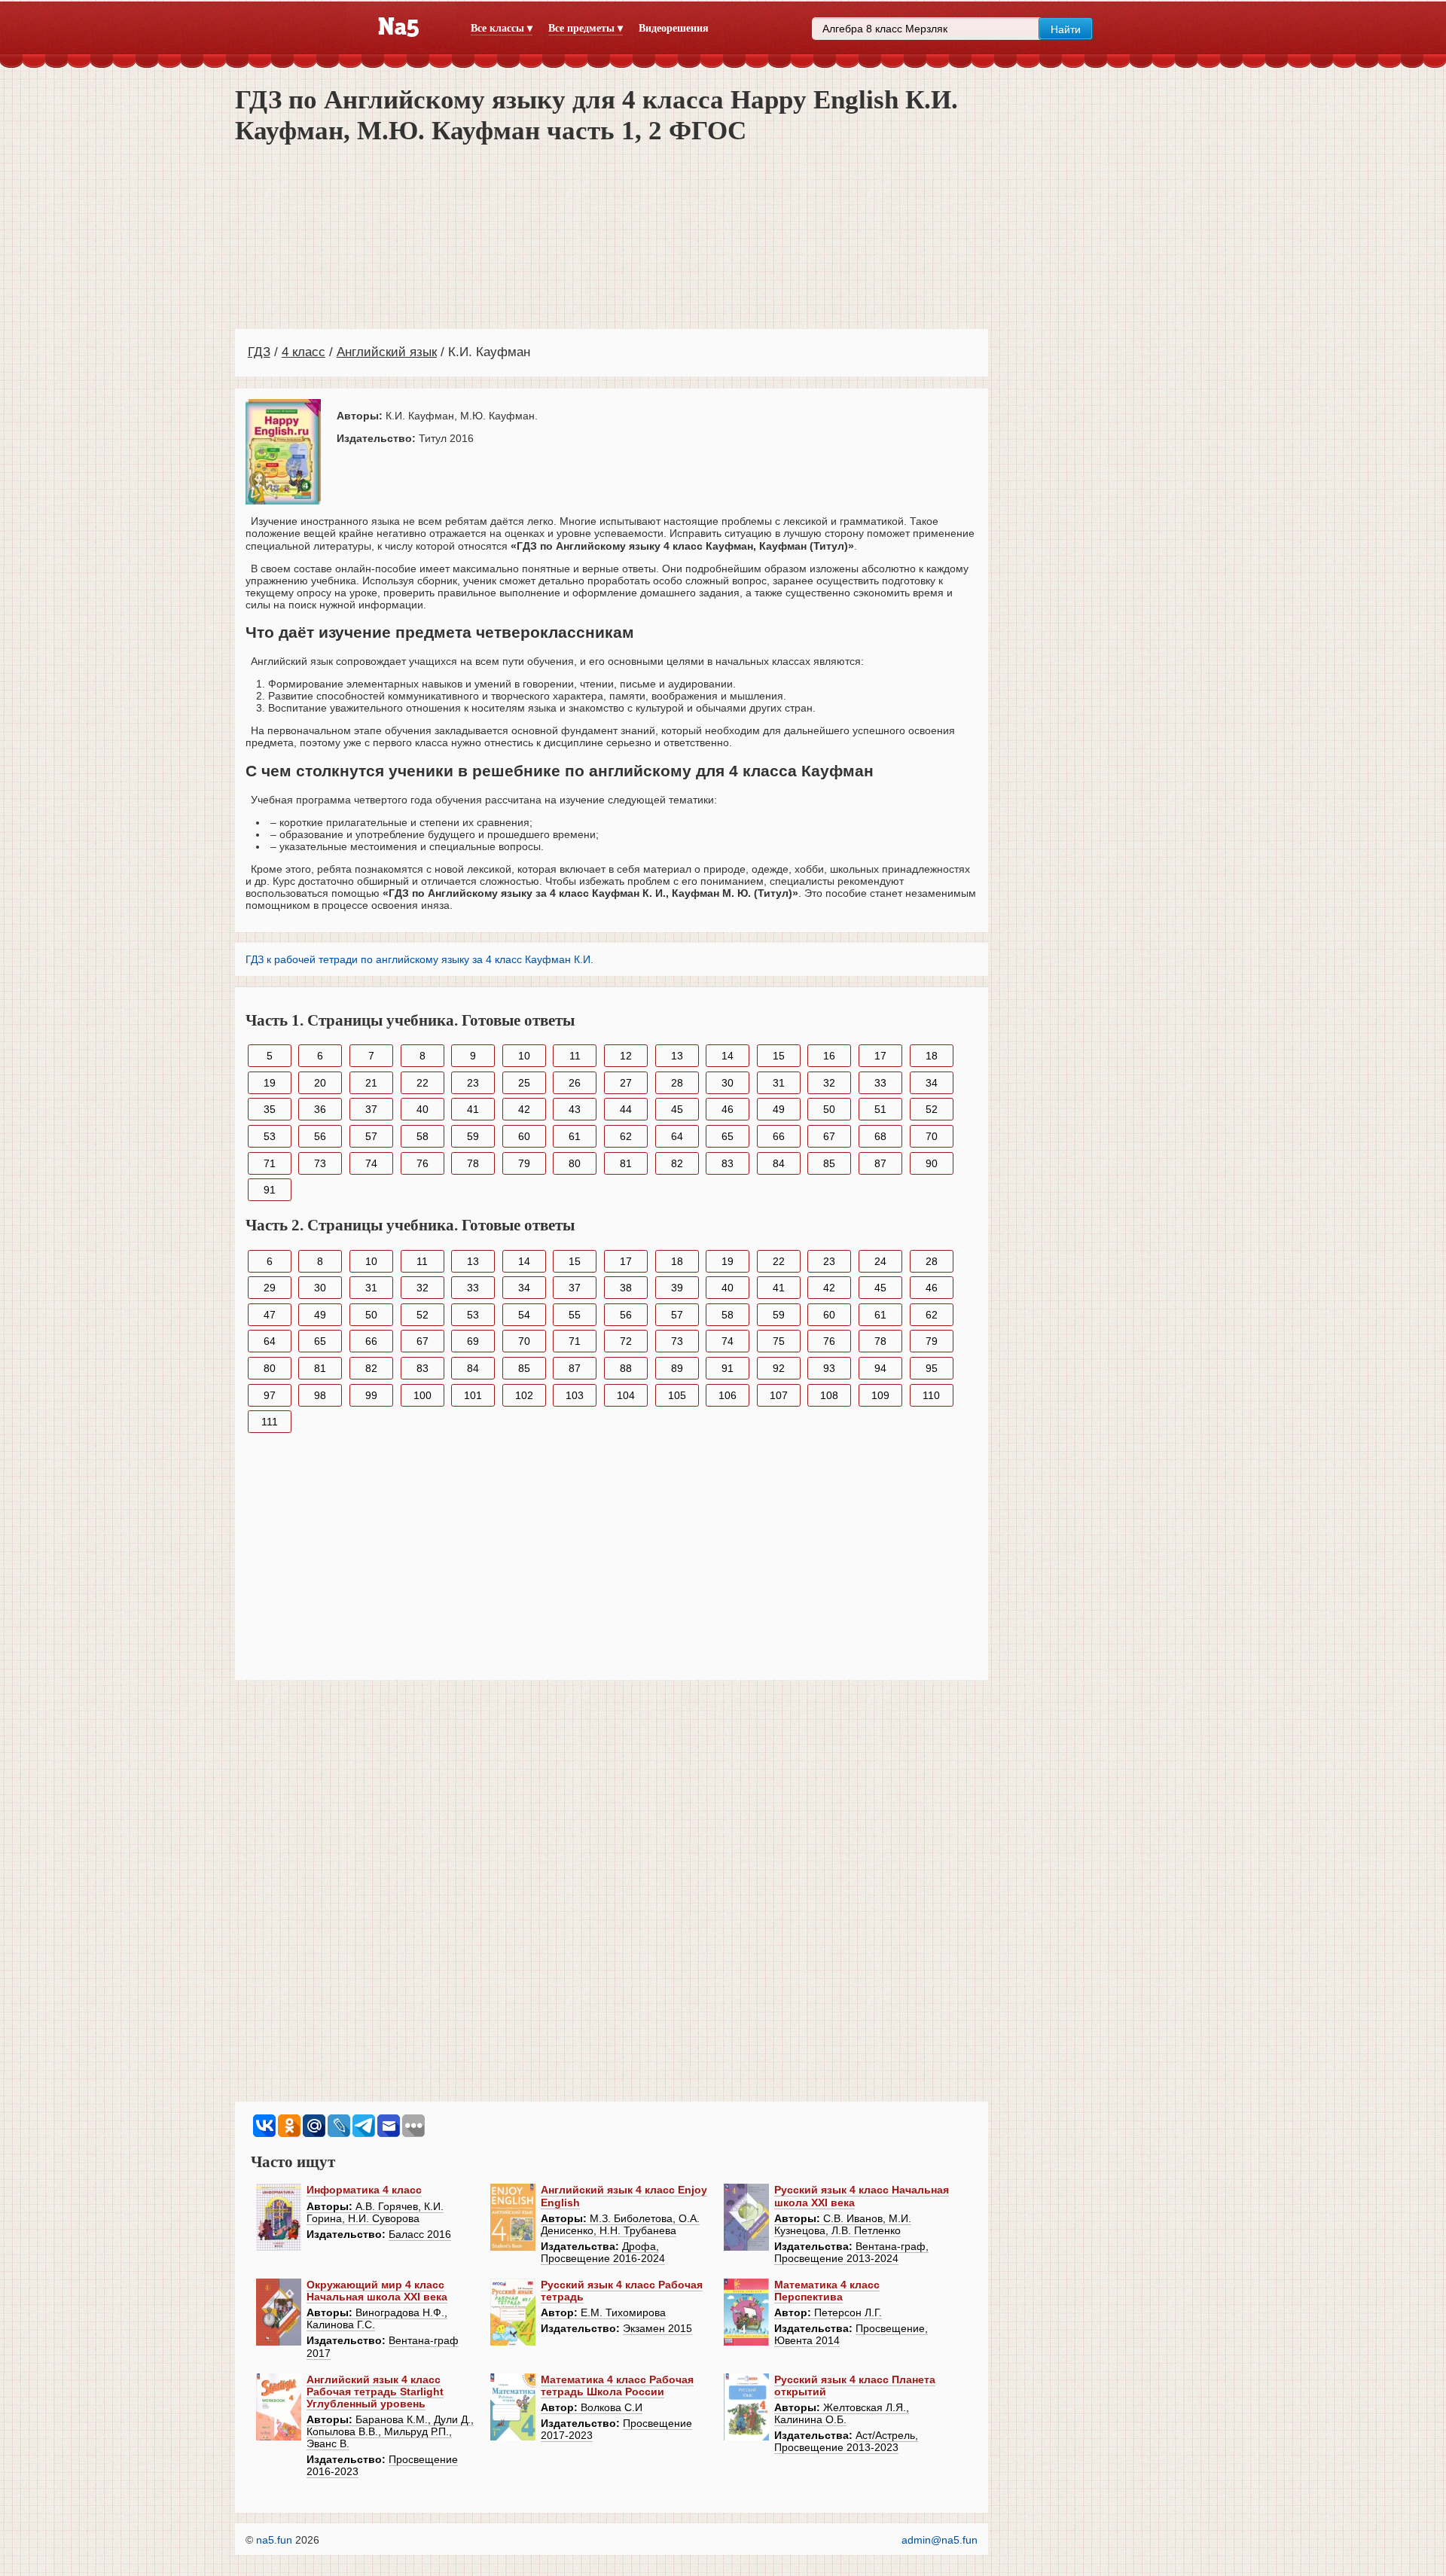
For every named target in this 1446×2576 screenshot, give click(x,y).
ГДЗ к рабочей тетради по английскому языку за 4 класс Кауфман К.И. (419, 959)
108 (829, 1395)
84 (779, 1163)
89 (677, 1368)
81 (626, 1163)
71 (270, 1163)
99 (371, 1395)
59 (473, 1136)
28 (677, 1083)
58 (423, 1136)
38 (626, 1288)
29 (270, 1288)
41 (473, 1109)
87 (880, 1163)
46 (728, 1109)
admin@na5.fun (940, 2540)
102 (524, 1395)
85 (829, 1163)
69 (473, 1341)
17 (880, 1056)
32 (829, 1083)
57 (371, 1136)
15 (779, 1056)
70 (932, 1136)
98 (320, 1395)
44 (626, 1109)
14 (728, 1056)
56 (320, 1136)
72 (626, 1341)
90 (932, 1163)
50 (829, 1109)
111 (270, 1422)
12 (626, 1056)
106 (728, 1395)
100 (423, 1395)
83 (728, 1163)
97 (270, 1395)
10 (524, 1056)
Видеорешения (674, 28)
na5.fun (274, 2540)
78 (473, 1163)
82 (677, 1163)
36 (320, 1109)
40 (423, 1109)
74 (371, 1163)
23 (473, 1083)
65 (728, 1136)
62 (626, 1136)
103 (575, 1395)
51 (880, 1109)
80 (575, 1163)
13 (677, 1056)
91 (270, 1190)
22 (423, 1083)
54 (524, 1315)
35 (270, 1109)
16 (829, 1056)
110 (931, 1395)
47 (270, 1315)
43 (575, 1109)
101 (473, 1395)
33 (880, 1083)
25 (524, 1083)
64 (677, 1136)
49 (779, 1109)
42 (524, 1109)
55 (575, 1315)
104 (626, 1395)
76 (423, 1163)
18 (932, 1056)
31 (779, 1083)
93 (829, 1368)
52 (932, 1109)
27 (626, 1083)
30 (728, 1083)
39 (677, 1288)
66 (779, 1136)
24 (880, 1261)
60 (524, 1136)
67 (829, 1136)
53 (270, 1136)
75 (779, 1341)
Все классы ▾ (502, 28)
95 (932, 1368)
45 (677, 1109)
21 (371, 1083)
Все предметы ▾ (586, 28)
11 (575, 1056)
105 (677, 1395)
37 (371, 1109)
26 (575, 1083)
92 (779, 1368)
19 (270, 1083)
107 (779, 1395)
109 (880, 1395)
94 (880, 1368)
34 (932, 1083)
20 (320, 1083)
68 (880, 1136)
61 (575, 1136)
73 (320, 1163)
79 (524, 1163)
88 (626, 1368)
